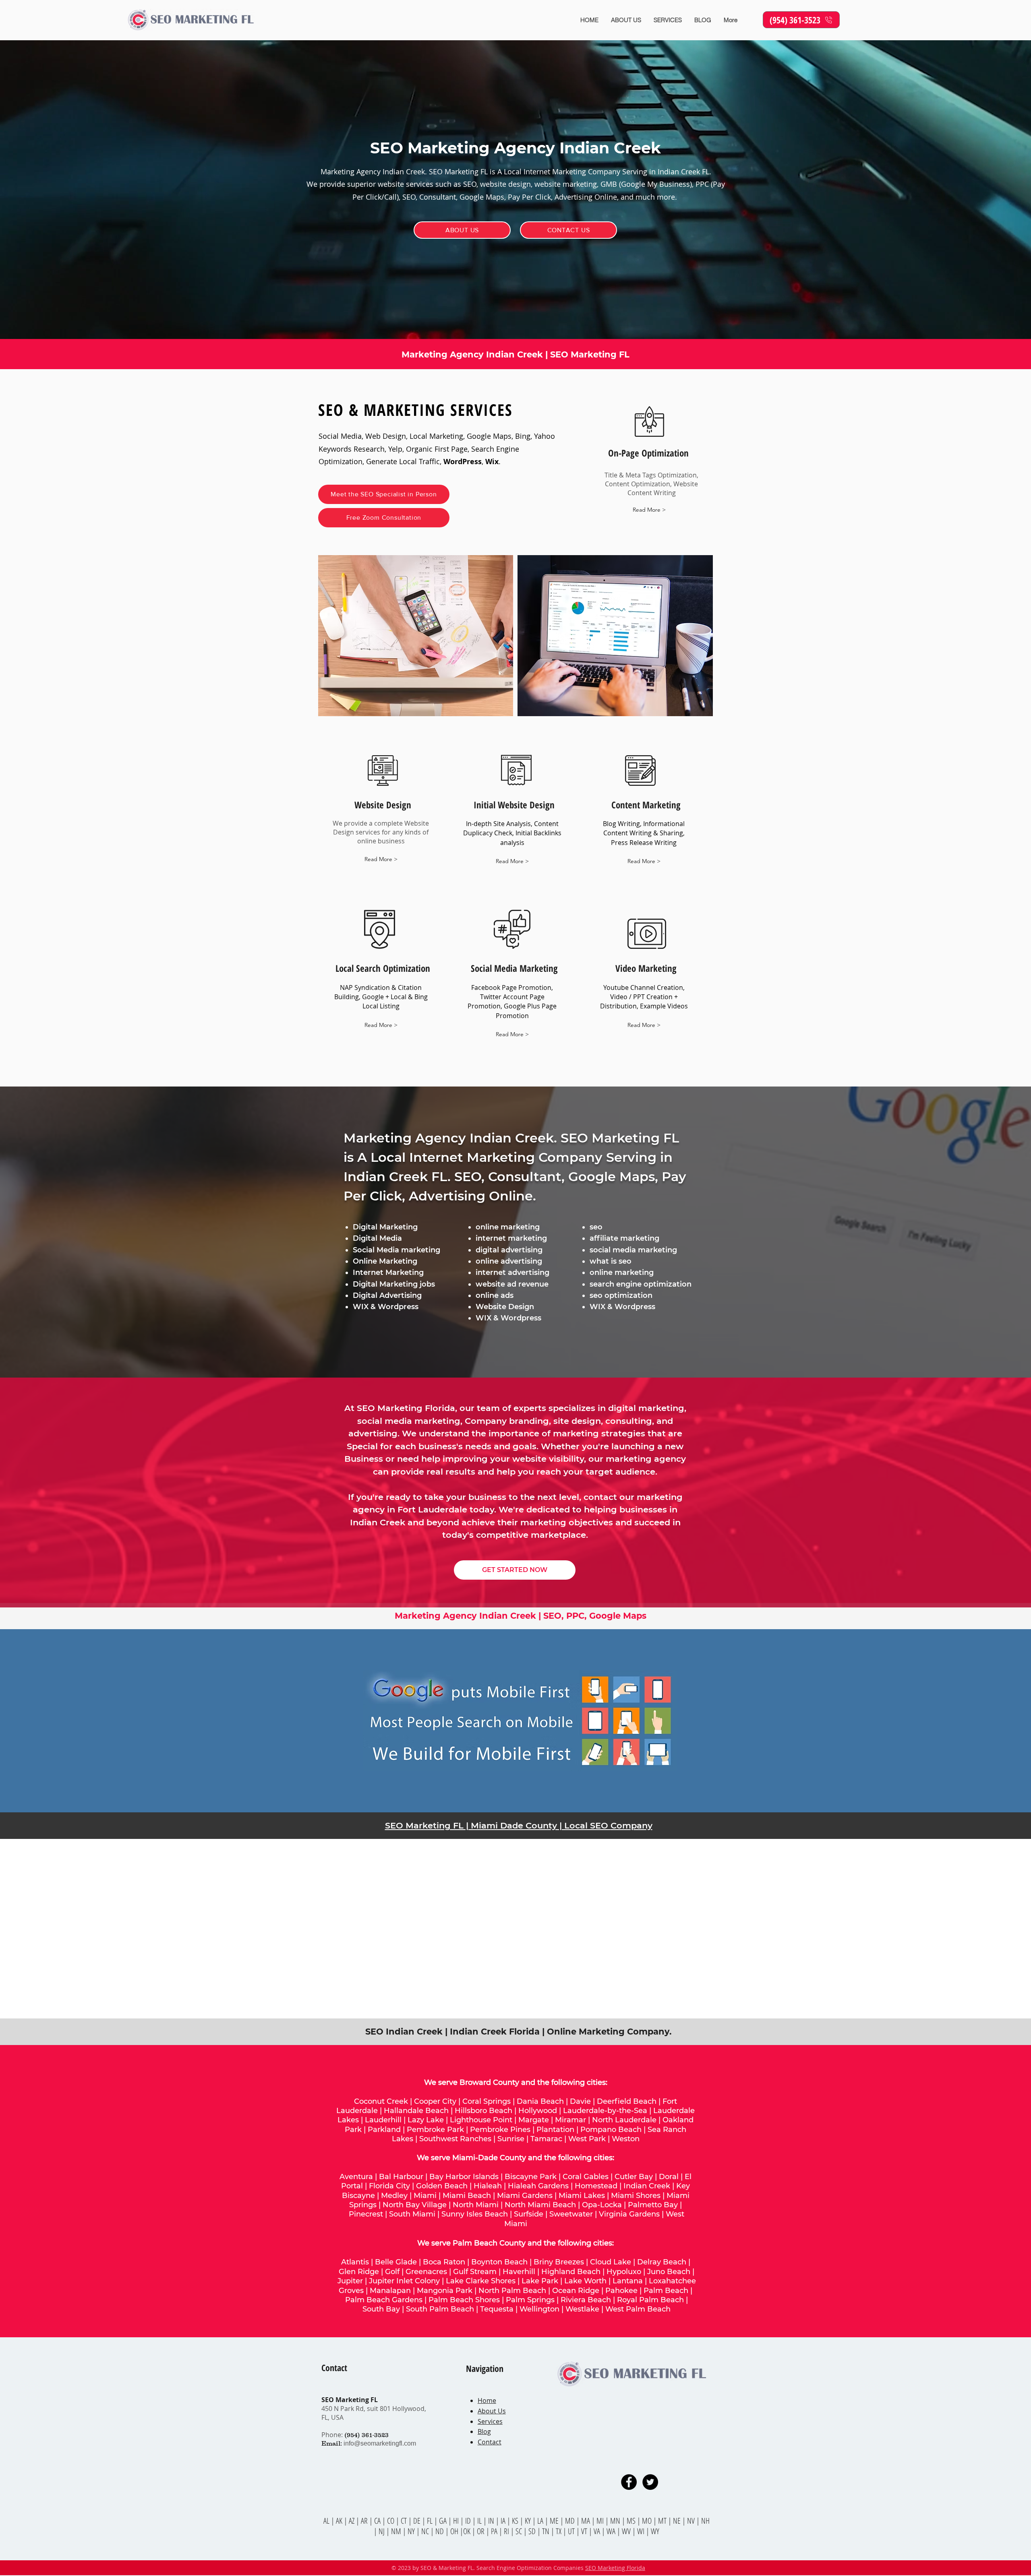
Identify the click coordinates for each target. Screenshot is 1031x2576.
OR (481, 2531)
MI (601, 2521)
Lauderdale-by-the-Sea (605, 2111)
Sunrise (511, 2139)
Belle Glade (396, 2262)
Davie (580, 2101)
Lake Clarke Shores (481, 2281)
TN (547, 2531)
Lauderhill (383, 2120)
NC (426, 2531)
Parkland (384, 2130)
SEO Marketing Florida (615, 2568)
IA (503, 2521)
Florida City (389, 2186)
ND (440, 2531)
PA (495, 2531)
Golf (392, 2272)
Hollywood (538, 2111)
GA (444, 2521)
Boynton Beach (499, 2262)
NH (705, 2521)
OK (468, 2531)
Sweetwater (571, 2214)
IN (492, 2521)
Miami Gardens (525, 2196)
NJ (382, 2531)
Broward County (489, 2082)
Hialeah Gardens (538, 2186)
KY (528, 2521)
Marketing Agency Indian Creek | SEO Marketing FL (515, 354)
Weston (626, 2139)
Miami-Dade (475, 2158)
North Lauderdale (624, 2120)
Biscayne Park (531, 2177)
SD (533, 2531)
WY (655, 2531)
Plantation (555, 2130)
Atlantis (355, 2262)
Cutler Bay (634, 2177)
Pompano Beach (611, 2130)
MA (586, 2521)
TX (559, 2531)
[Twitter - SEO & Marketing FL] (650, 2482)
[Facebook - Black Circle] (629, 2482)
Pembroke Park (435, 2130)
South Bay (381, 2309)
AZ (352, 2521)
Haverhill (519, 2272)
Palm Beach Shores (464, 2300)
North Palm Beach (512, 2291)
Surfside (529, 2214)
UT (572, 2531)
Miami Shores (636, 2196)
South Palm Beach (440, 2309)
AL (326, 2521)
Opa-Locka (602, 2205)
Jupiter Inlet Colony (404, 2281)
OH (454, 2531)
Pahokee (622, 2291)
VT (585, 2531)
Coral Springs (487, 2101)
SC (520, 2531)
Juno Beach (669, 2272)
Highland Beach (571, 2272)
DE (418, 2521)
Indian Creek (647, 2186)
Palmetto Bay (653, 2205)
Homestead (596, 2186)
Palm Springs (530, 2300)
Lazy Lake (426, 2120)
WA (612, 2531)
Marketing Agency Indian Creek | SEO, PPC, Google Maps (521, 1616)
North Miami (476, 2205)
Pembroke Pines (500, 2130)
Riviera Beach (586, 2300)
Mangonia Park (445, 2291)
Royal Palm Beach (650, 2300)
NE (677, 2521)
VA (597, 2531)
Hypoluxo (624, 2272)
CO (391, 2521)
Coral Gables (586, 2177)
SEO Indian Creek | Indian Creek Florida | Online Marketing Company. (519, 2032)
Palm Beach (667, 2291)
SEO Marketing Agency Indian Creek (515, 148)
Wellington (539, 2309)
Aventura (356, 2177)
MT (663, 2521)
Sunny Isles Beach (475, 2214)
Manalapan (390, 2291)
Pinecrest (366, 2214)
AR (365, 2521)
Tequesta (497, 2309)
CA (378, 2521)
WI (642, 2531)
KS (516, 2521)
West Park (587, 2139)
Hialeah (488, 2186)
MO (647, 2521)
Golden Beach (442, 2186)
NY (411, 2531)
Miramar (570, 2120)
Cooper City (435, 2101)
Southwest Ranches (455, 2139)
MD (571, 2521)
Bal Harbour (401, 2177)
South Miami (412, 2214)
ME (555, 2521)
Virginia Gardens (629, 2214)
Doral (669, 2177)
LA (541, 2521)
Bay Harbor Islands (464, 2177)
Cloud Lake (611, 2262)
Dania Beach (540, 2101)
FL (429, 2521)
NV (692, 2521)
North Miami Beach (540, 2205)
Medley (394, 2196)
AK (339, 2521)
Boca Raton (444, 2262)
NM (397, 2531)
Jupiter (350, 2281)
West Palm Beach (638, 2309)
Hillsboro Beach (483, 2111)
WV (626, 2531)
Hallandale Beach (416, 2111)
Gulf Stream (475, 2272)
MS (632, 2521)
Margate (534, 2120)
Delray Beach (662, 2262)
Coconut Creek (381, 2101)
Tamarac (546, 2139)
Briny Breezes (559, 2262)
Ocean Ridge (576, 2291)
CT (405, 2521)
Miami (425, 2196)
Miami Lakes (582, 2196)
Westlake (583, 2309)
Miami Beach (467, 2196)
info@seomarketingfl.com (380, 2443)
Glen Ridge (359, 2272)
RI (507, 2531)
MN (615, 2521)
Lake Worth (585, 2281)
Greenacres (426, 2272)
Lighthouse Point (481, 2120)
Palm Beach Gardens (384, 2300)
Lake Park (540, 2281)
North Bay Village (415, 2205)
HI (456, 2521)
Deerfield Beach (627, 2101)
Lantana (628, 2281)
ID (469, 2521)
